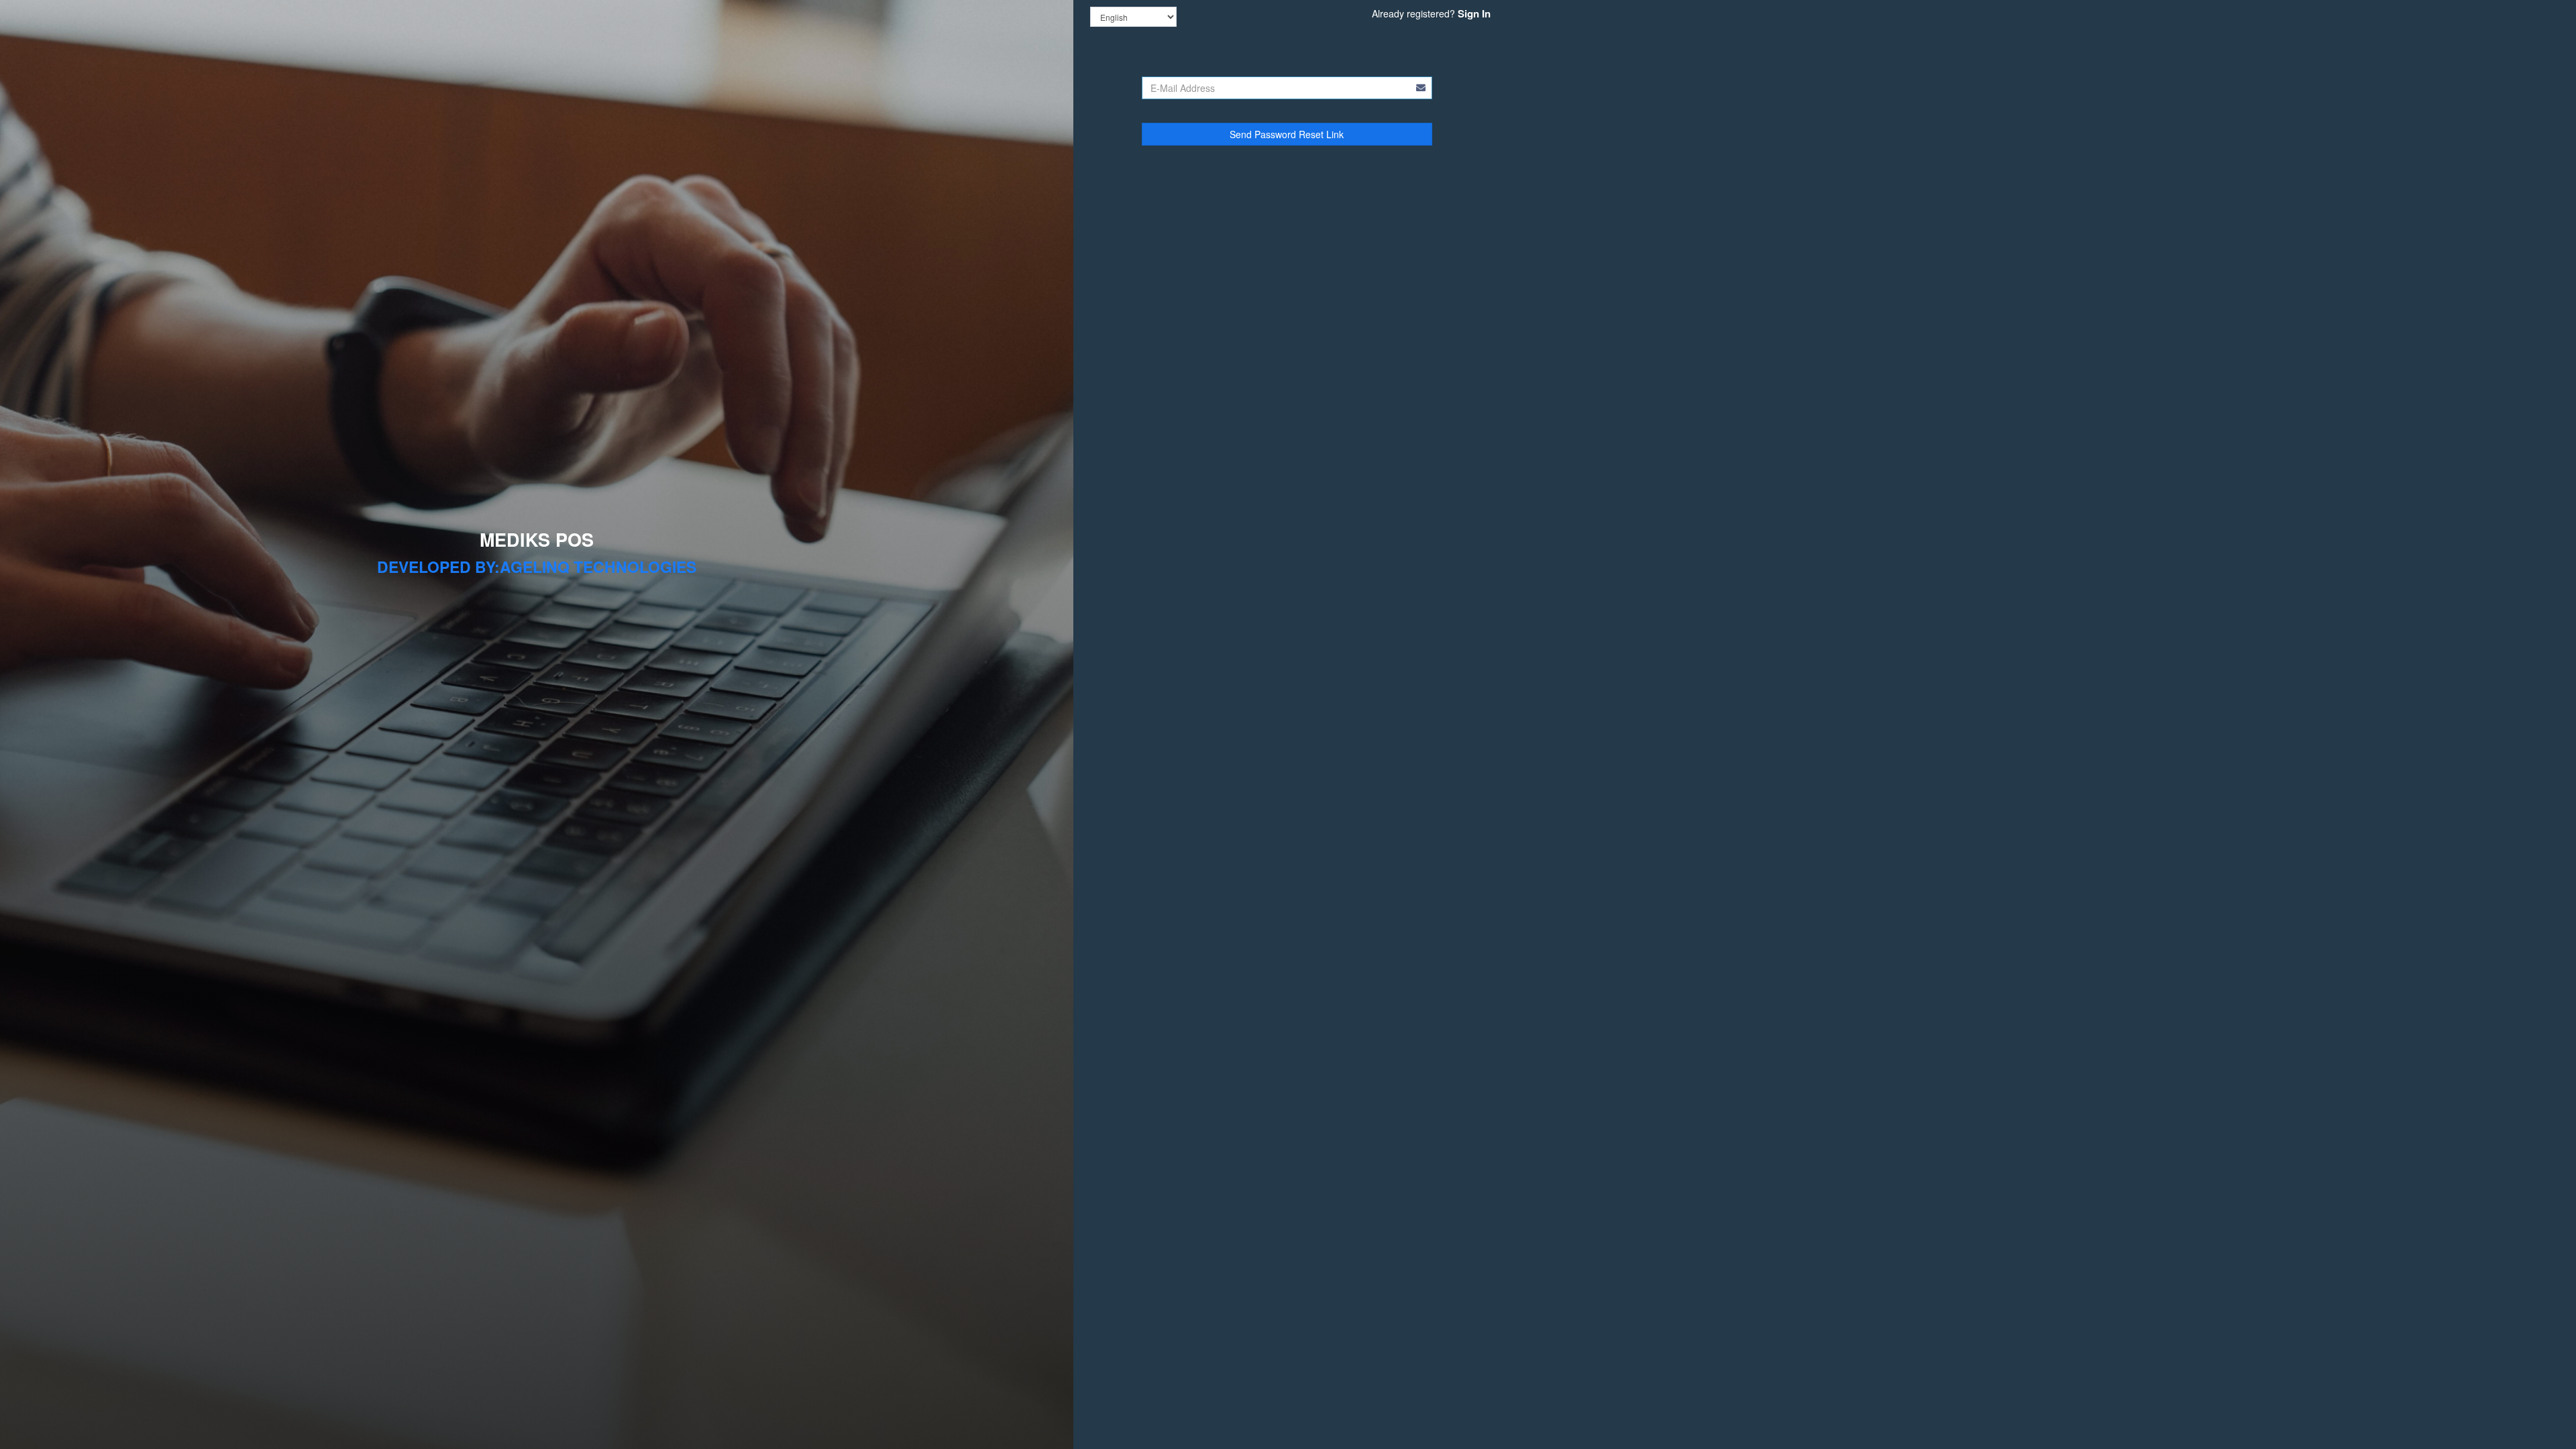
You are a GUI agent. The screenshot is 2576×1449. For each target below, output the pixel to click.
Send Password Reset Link (1287, 134)
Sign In (1474, 13)
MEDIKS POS (537, 539)
